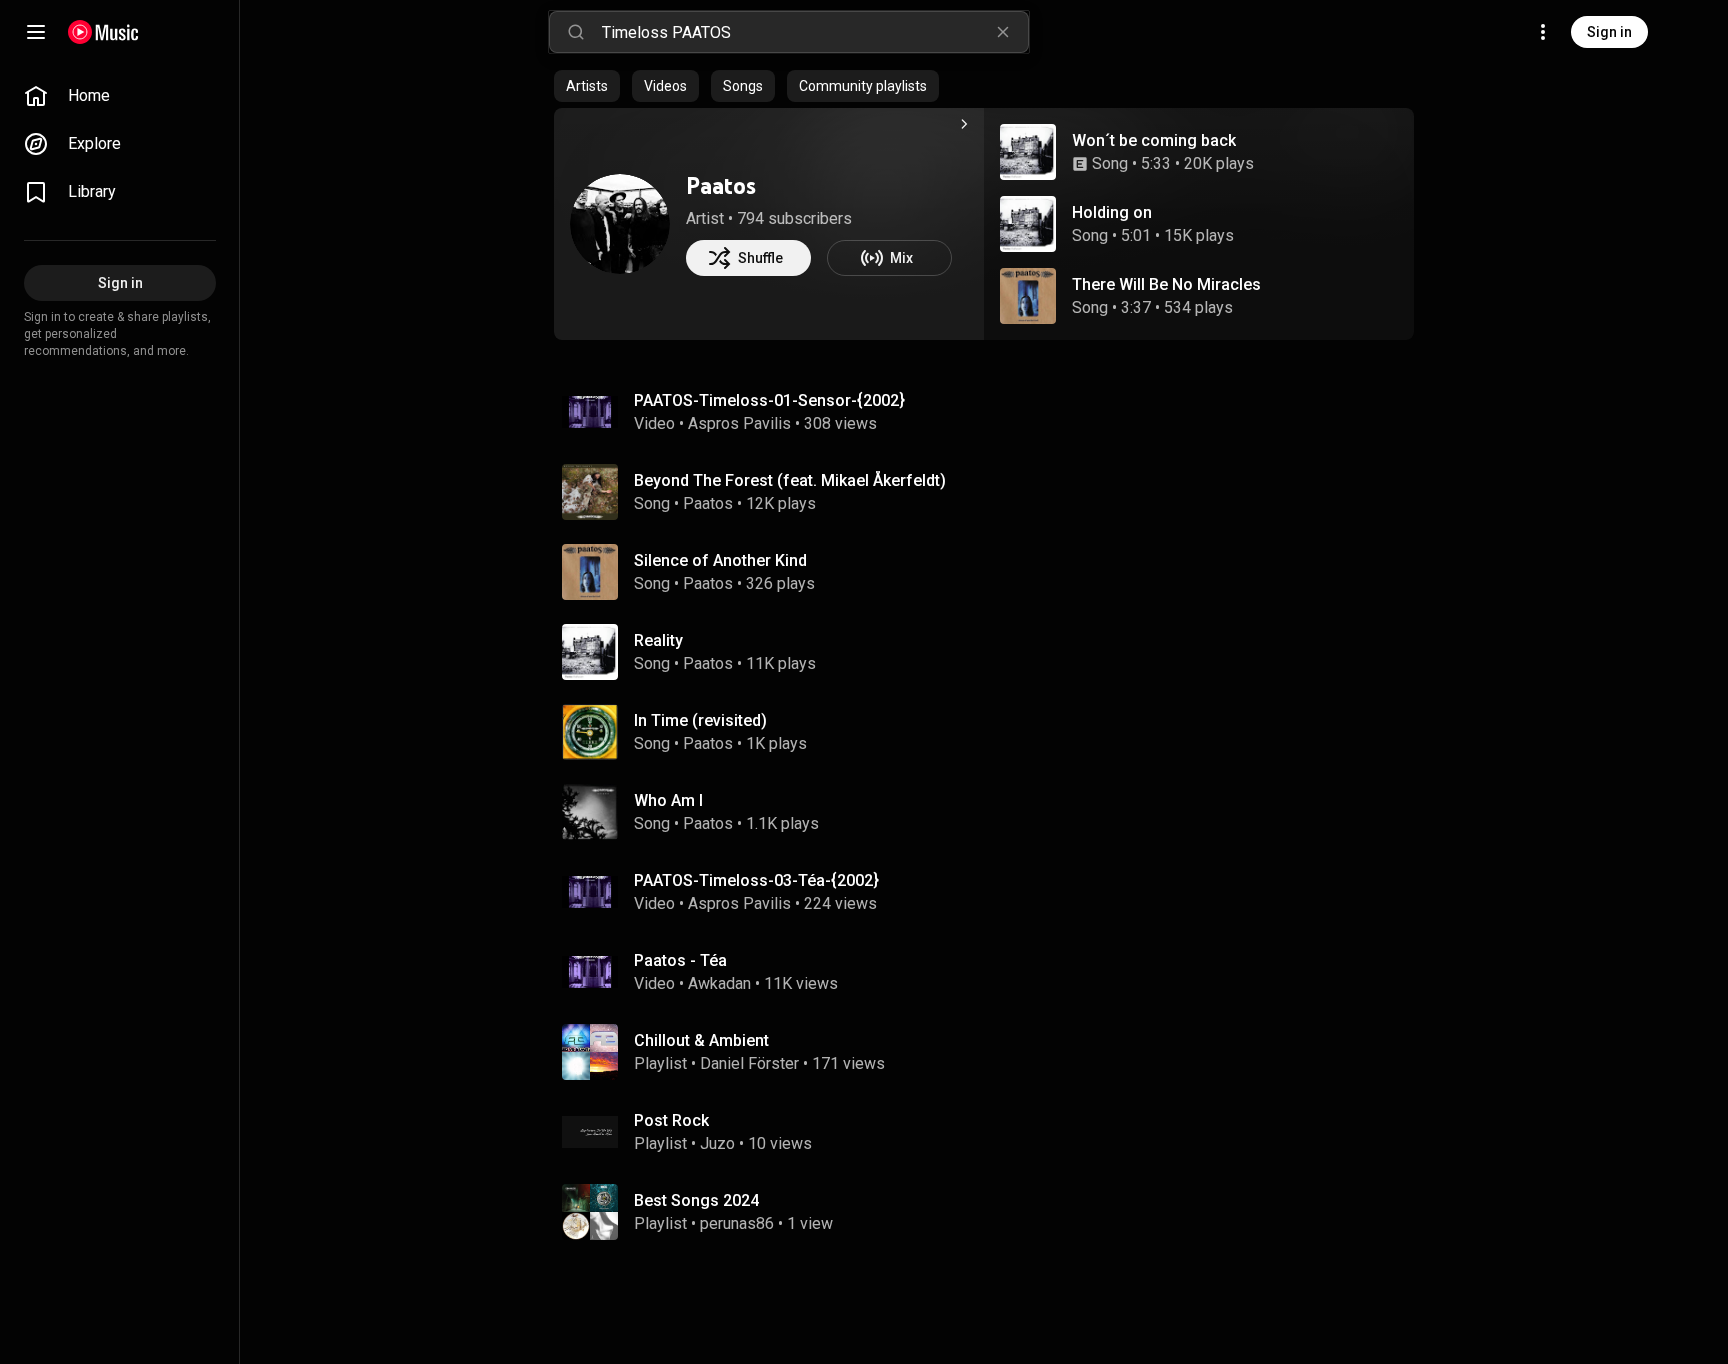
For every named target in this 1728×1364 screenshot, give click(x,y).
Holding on (1112, 212)
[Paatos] (620, 224)
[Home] (103, 32)
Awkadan (719, 983)
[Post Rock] (992, 1132)
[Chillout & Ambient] (992, 1052)
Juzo (717, 1143)
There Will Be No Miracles (1166, 284)
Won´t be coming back (1154, 140)
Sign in (1609, 32)
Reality (658, 640)
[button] (1028, 152)
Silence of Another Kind (720, 560)
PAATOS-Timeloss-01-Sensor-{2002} (769, 400)
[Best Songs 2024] (992, 1212)
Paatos (721, 185)
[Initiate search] (576, 32)
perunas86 (737, 1223)
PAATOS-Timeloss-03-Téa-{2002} (756, 880)
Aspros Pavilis (739, 423)
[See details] (964, 124)
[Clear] (1003, 32)
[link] (120, 96)
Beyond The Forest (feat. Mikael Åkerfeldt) (790, 480)
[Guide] (36, 32)
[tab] (587, 86)
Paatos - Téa (680, 960)
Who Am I (668, 800)
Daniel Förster (749, 1063)
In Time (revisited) (700, 720)
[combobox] (815, 32)
